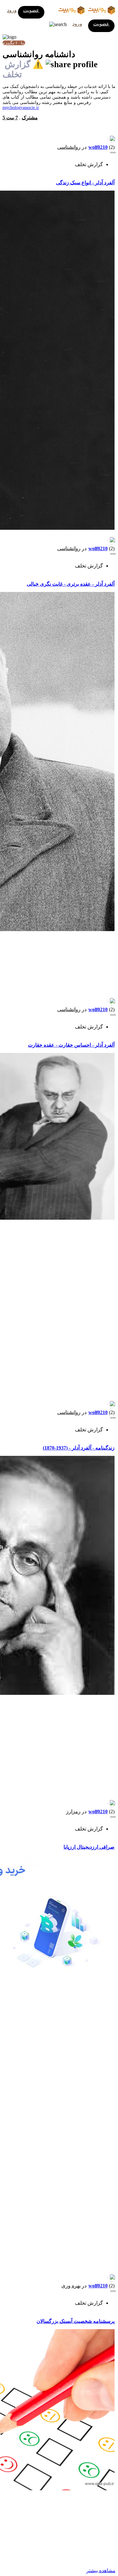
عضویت (31, 10)
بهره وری (71, 2286)
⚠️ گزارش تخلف (23, 69)
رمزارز (73, 1811)
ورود (12, 10)
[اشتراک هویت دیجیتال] (70, 64)
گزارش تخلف (89, 164)
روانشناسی (69, 147)
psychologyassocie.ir (21, 108)
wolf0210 (98, 147)
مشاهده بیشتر (101, 2571)
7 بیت (12, 118)
